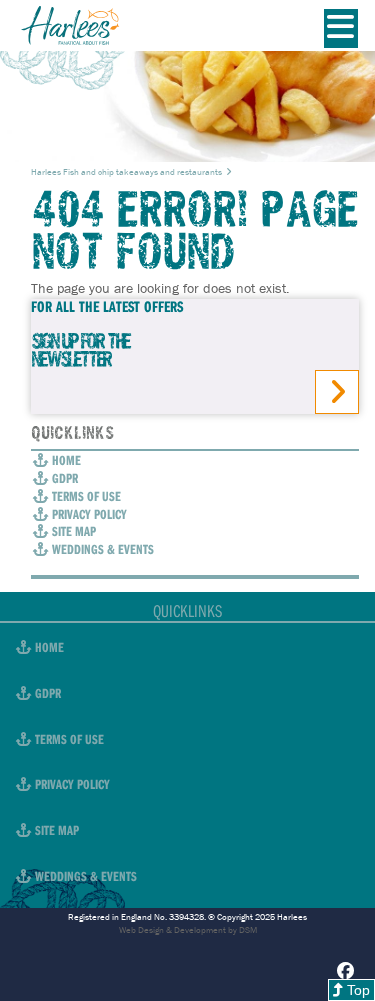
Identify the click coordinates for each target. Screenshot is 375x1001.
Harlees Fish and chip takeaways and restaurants (126, 172)
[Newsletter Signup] (337, 392)
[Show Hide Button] (341, 29)
